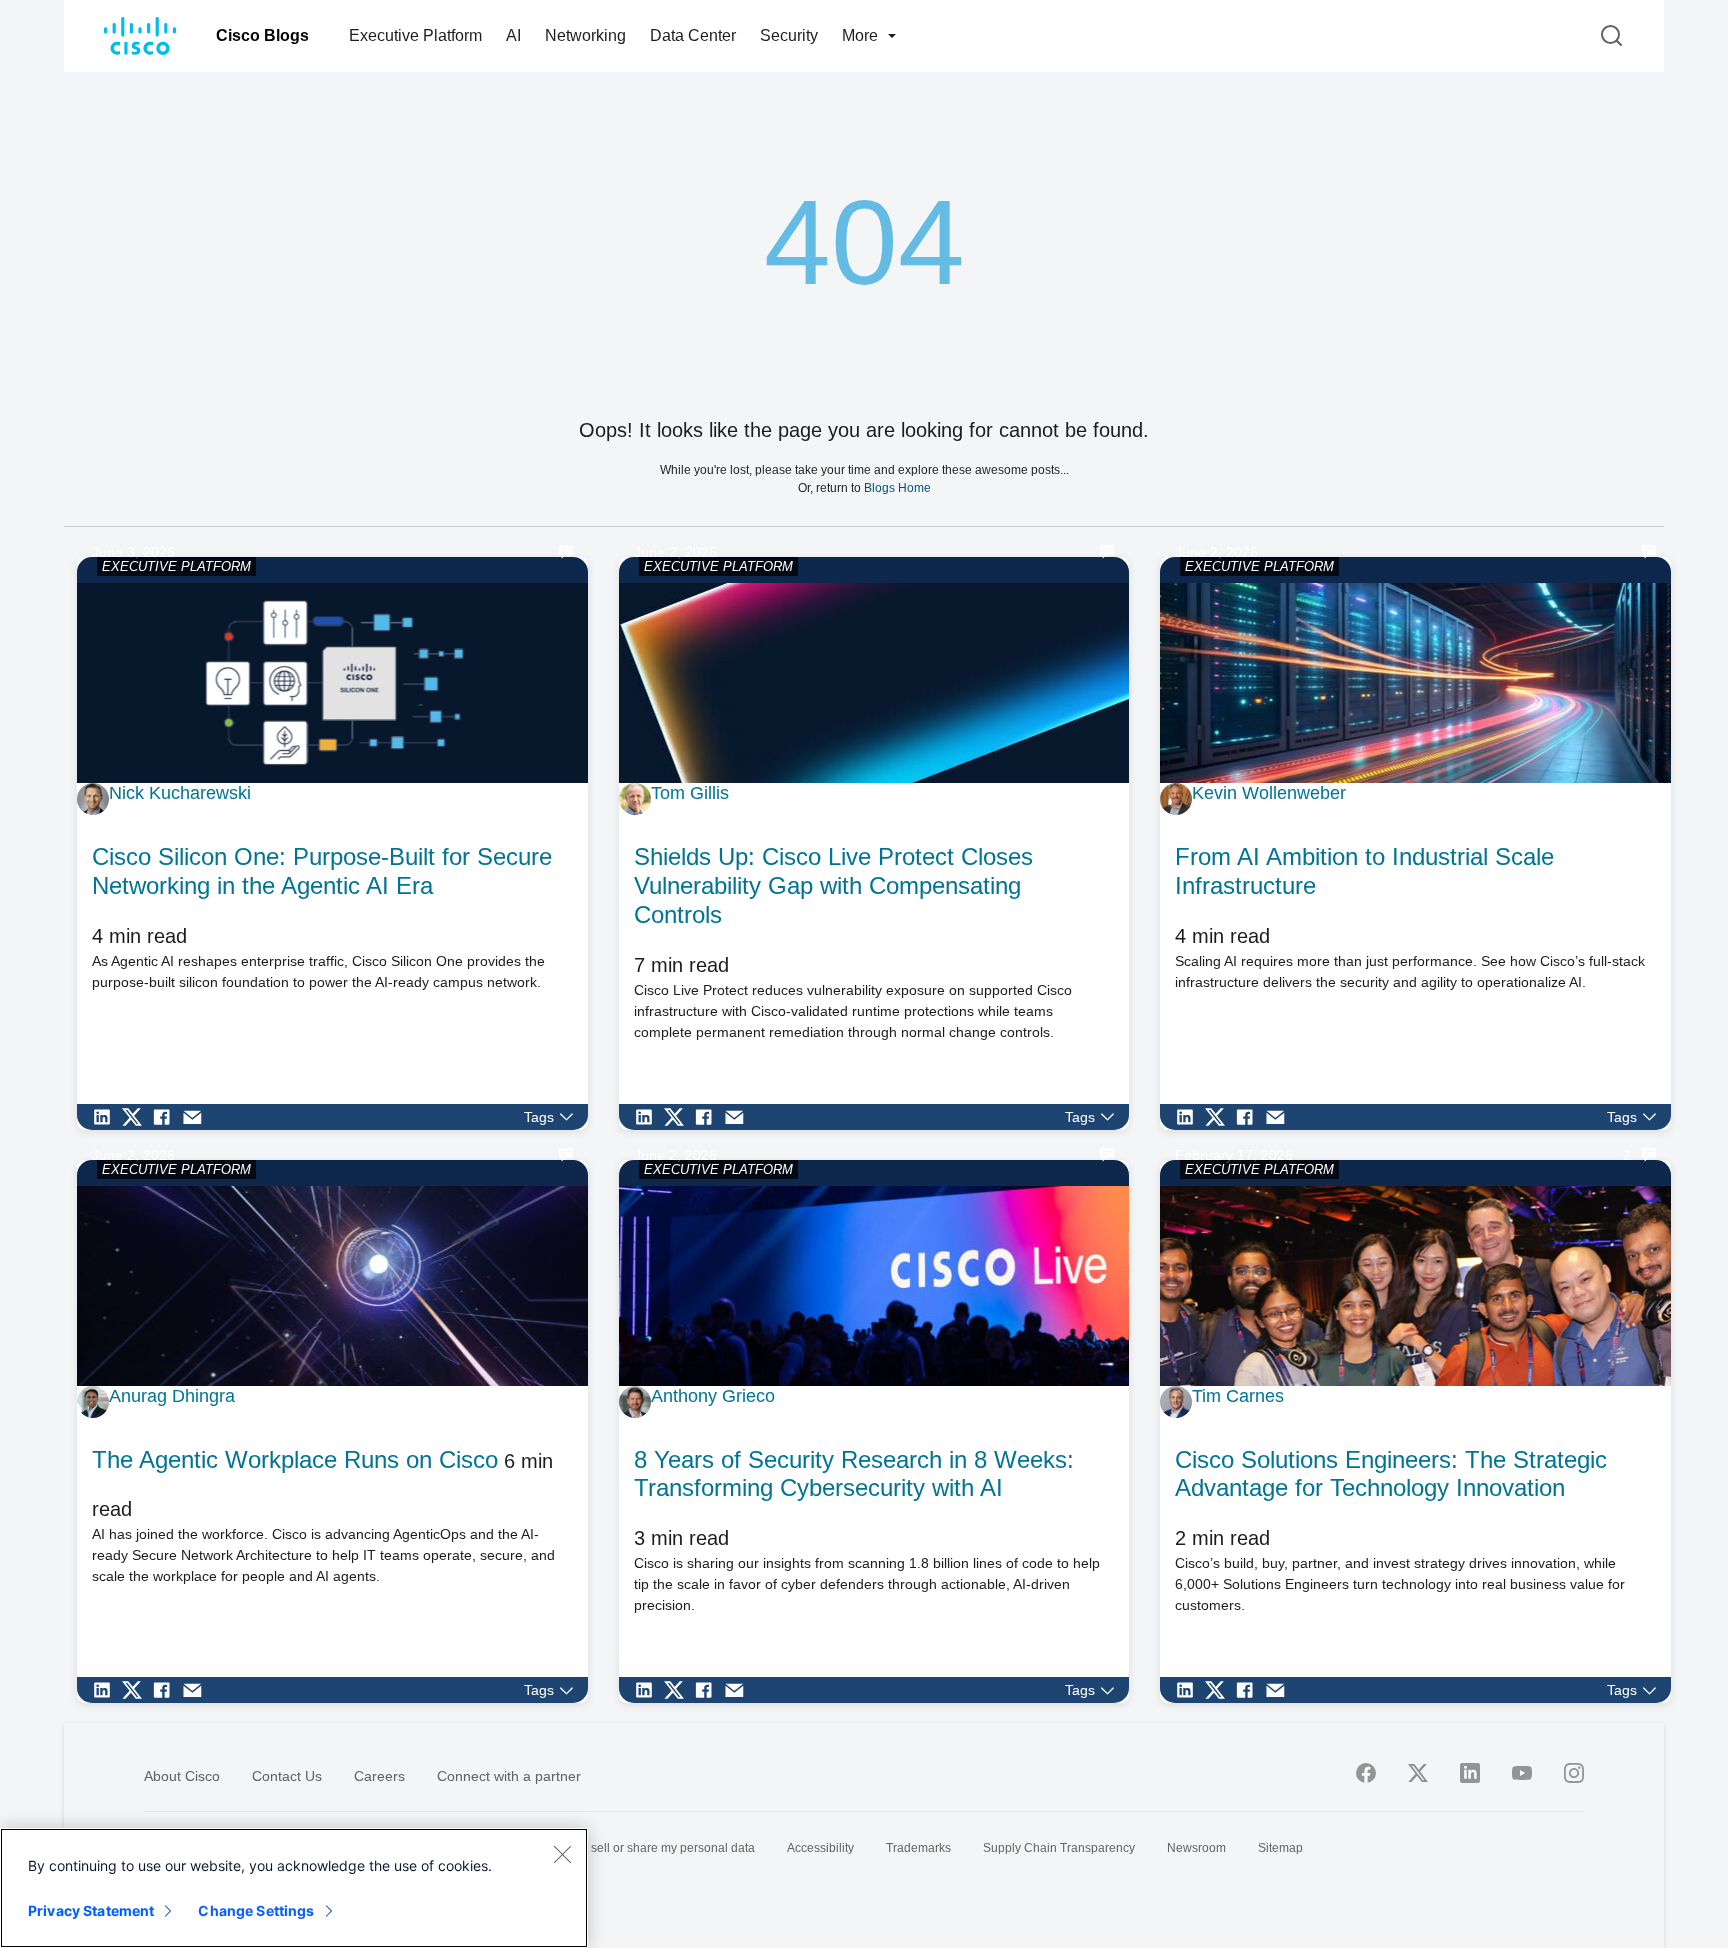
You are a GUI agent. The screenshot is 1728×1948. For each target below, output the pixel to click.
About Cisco (182, 1776)
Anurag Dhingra (172, 1396)
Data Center (693, 35)
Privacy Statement (91, 1910)
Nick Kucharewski (180, 793)
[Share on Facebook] (167, 1117)
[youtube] (1522, 1773)
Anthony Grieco (713, 1396)
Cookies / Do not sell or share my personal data (626, 1848)
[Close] (562, 1854)
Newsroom (1196, 1848)
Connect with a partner (509, 1776)
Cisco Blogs (262, 35)
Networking (585, 35)
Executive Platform (415, 35)
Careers (379, 1776)
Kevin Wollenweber (1269, 793)
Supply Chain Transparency (1059, 1848)
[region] (294, 1888)
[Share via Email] (197, 1117)
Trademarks (918, 1848)
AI (513, 35)
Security (789, 35)
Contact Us (287, 1776)
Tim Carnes (1238, 1396)
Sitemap (1280, 1848)
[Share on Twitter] (137, 1117)
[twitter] (1418, 1773)
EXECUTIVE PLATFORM (176, 566)
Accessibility (820, 1848)
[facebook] (1366, 1773)
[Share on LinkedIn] (107, 1117)
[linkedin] (1470, 1773)
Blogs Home (897, 487)
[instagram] (1574, 1773)
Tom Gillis (690, 793)
